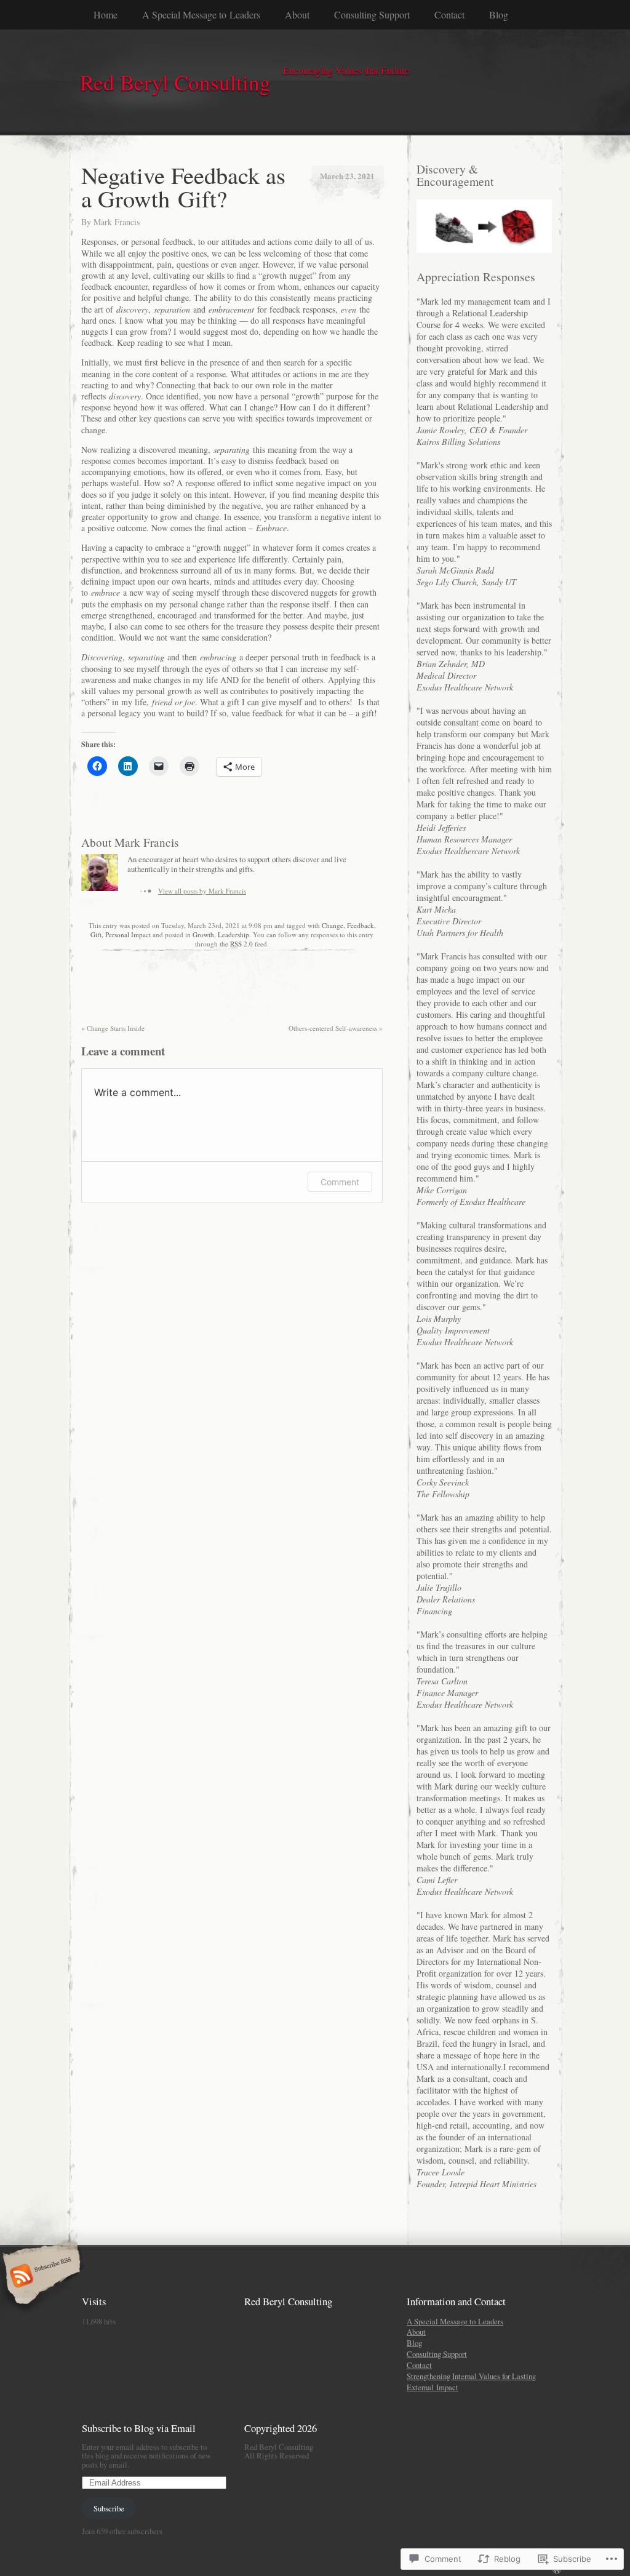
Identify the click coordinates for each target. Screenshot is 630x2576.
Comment (340, 1182)
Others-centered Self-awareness (336, 1028)
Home (106, 14)
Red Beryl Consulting (288, 2301)
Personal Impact (128, 934)
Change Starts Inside (113, 1028)
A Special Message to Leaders (201, 14)
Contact (449, 14)
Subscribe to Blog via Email (139, 2428)
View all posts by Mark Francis (202, 891)
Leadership (233, 934)
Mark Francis (117, 222)
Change (333, 925)
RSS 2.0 (241, 944)
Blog (499, 14)
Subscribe (109, 2508)
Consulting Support (372, 14)
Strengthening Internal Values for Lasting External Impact (471, 2382)
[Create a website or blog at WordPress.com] (557, 2570)
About (297, 14)
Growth (203, 934)
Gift (96, 934)
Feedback (361, 925)
